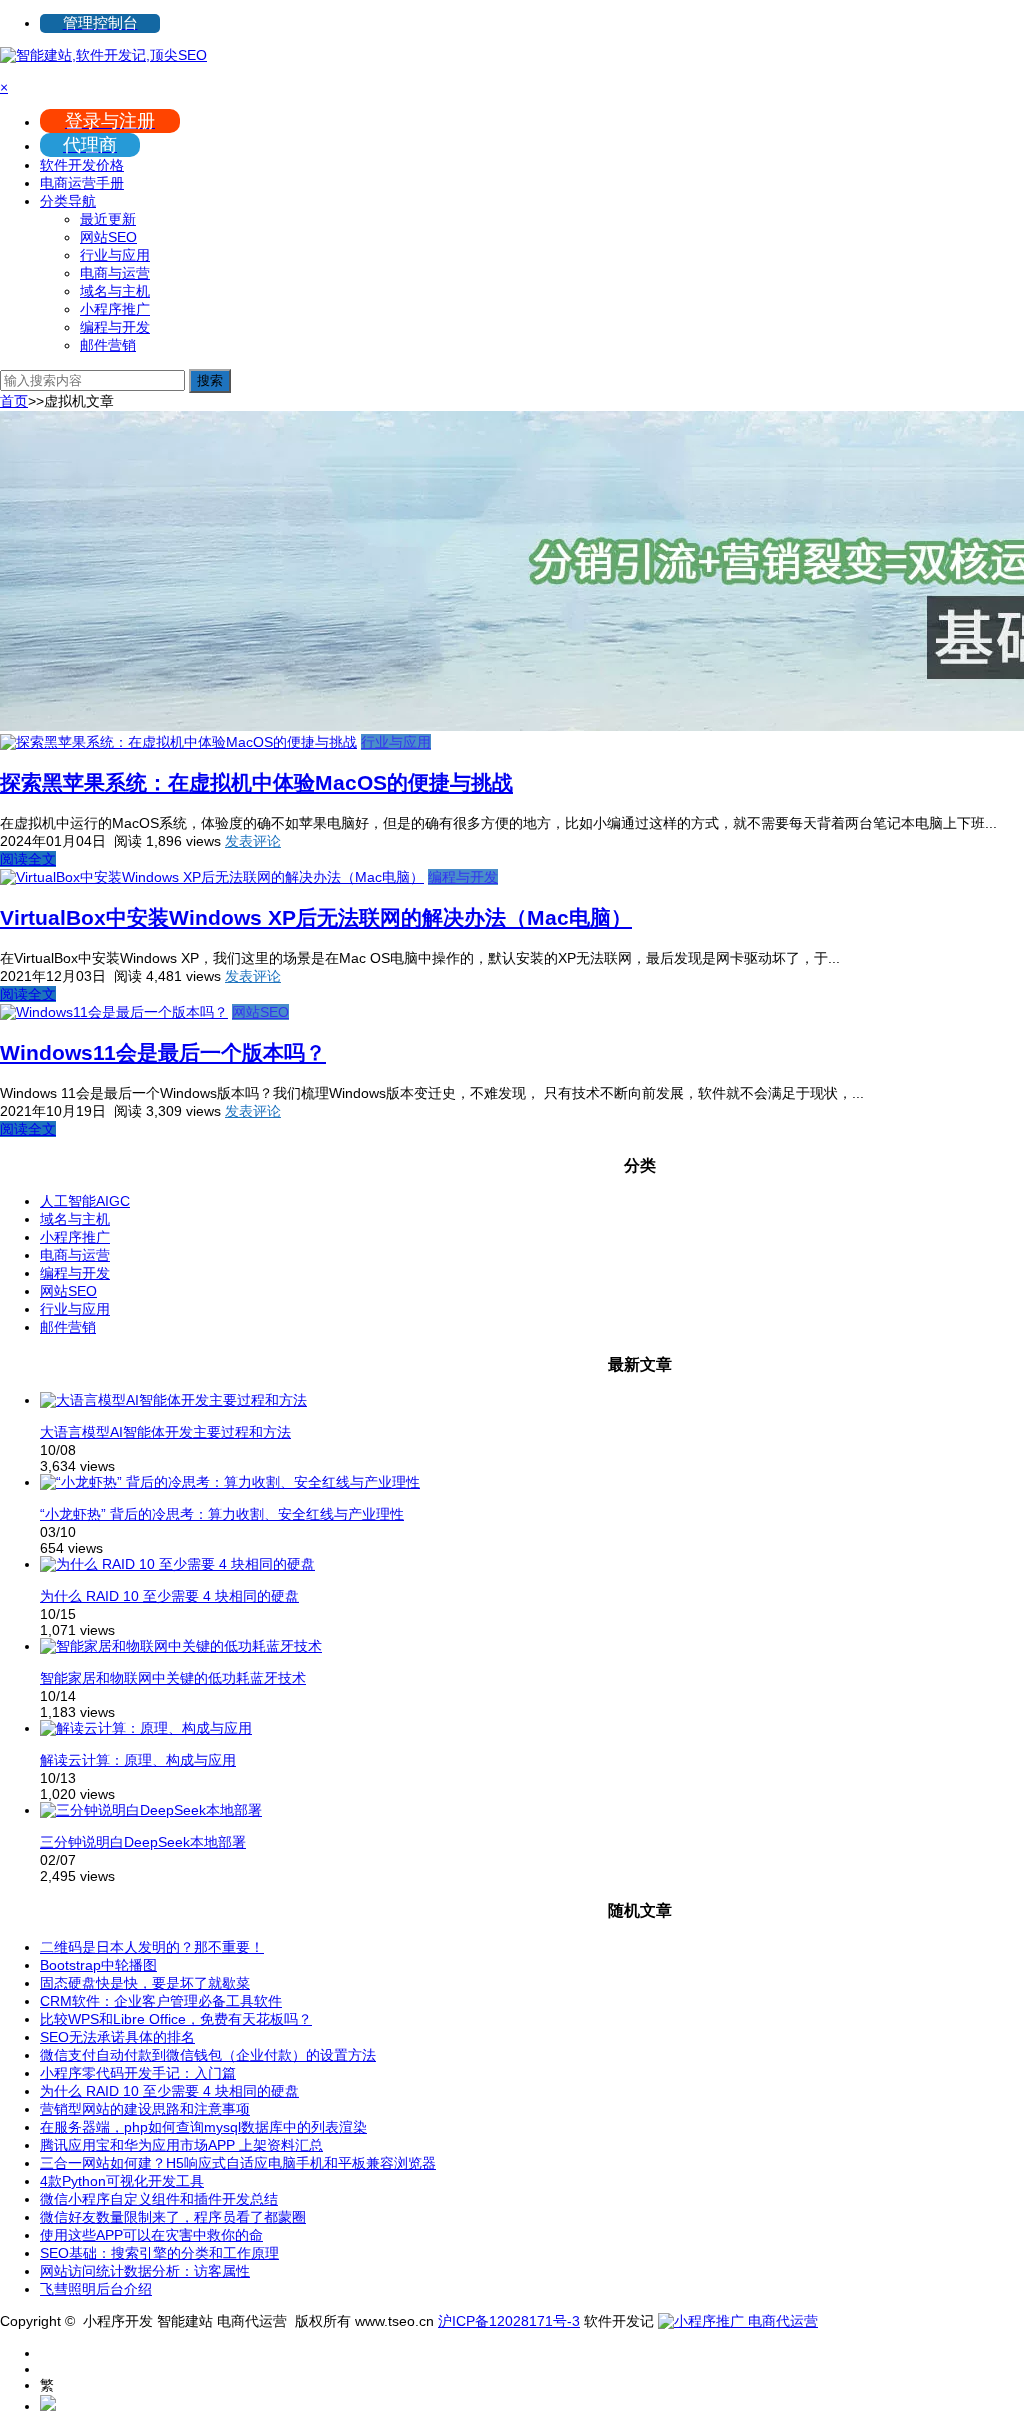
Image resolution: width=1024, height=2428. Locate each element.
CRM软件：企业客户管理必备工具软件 (161, 2001)
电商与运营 (115, 273)
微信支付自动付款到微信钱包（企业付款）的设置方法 (208, 2055)
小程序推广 (115, 309)
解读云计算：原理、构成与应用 (138, 1760)
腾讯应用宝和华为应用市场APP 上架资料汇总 (181, 2145)
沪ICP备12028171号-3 (509, 2321)
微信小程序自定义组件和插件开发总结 (159, 2199)
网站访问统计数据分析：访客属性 (145, 2271)
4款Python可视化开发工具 (122, 2181)
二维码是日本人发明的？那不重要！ (152, 1947)
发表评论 (253, 841)
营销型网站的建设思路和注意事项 (145, 2109)
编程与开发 (115, 327)
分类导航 (68, 201)
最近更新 (108, 219)
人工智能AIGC (85, 1201)
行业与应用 (115, 255)
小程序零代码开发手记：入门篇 (138, 2073)
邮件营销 (108, 345)
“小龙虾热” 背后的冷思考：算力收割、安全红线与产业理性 (222, 1514)
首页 (14, 401)
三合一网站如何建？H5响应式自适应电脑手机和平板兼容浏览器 (238, 2163)
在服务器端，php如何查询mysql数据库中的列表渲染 (203, 2127)
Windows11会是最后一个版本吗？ (163, 1052)
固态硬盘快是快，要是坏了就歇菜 (145, 1983)
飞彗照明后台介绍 (96, 2289)
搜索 (210, 380)
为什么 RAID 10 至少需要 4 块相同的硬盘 (169, 1596)
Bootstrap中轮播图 (98, 1965)
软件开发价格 (82, 165)
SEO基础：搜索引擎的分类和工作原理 (159, 2253)
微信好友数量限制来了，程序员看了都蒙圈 (173, 2217)
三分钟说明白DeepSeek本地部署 (143, 1842)
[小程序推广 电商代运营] (738, 2321)
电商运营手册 (82, 183)
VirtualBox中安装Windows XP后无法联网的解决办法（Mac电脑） (316, 917)
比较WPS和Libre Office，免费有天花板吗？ (176, 2019)
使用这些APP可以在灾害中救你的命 (151, 2235)
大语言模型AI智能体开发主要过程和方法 (165, 1432)
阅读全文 (28, 859)
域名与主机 (115, 291)
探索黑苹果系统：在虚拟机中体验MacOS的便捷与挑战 (256, 782)
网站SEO (108, 237)
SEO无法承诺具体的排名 (117, 2037)
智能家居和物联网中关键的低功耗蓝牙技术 (173, 1678)
